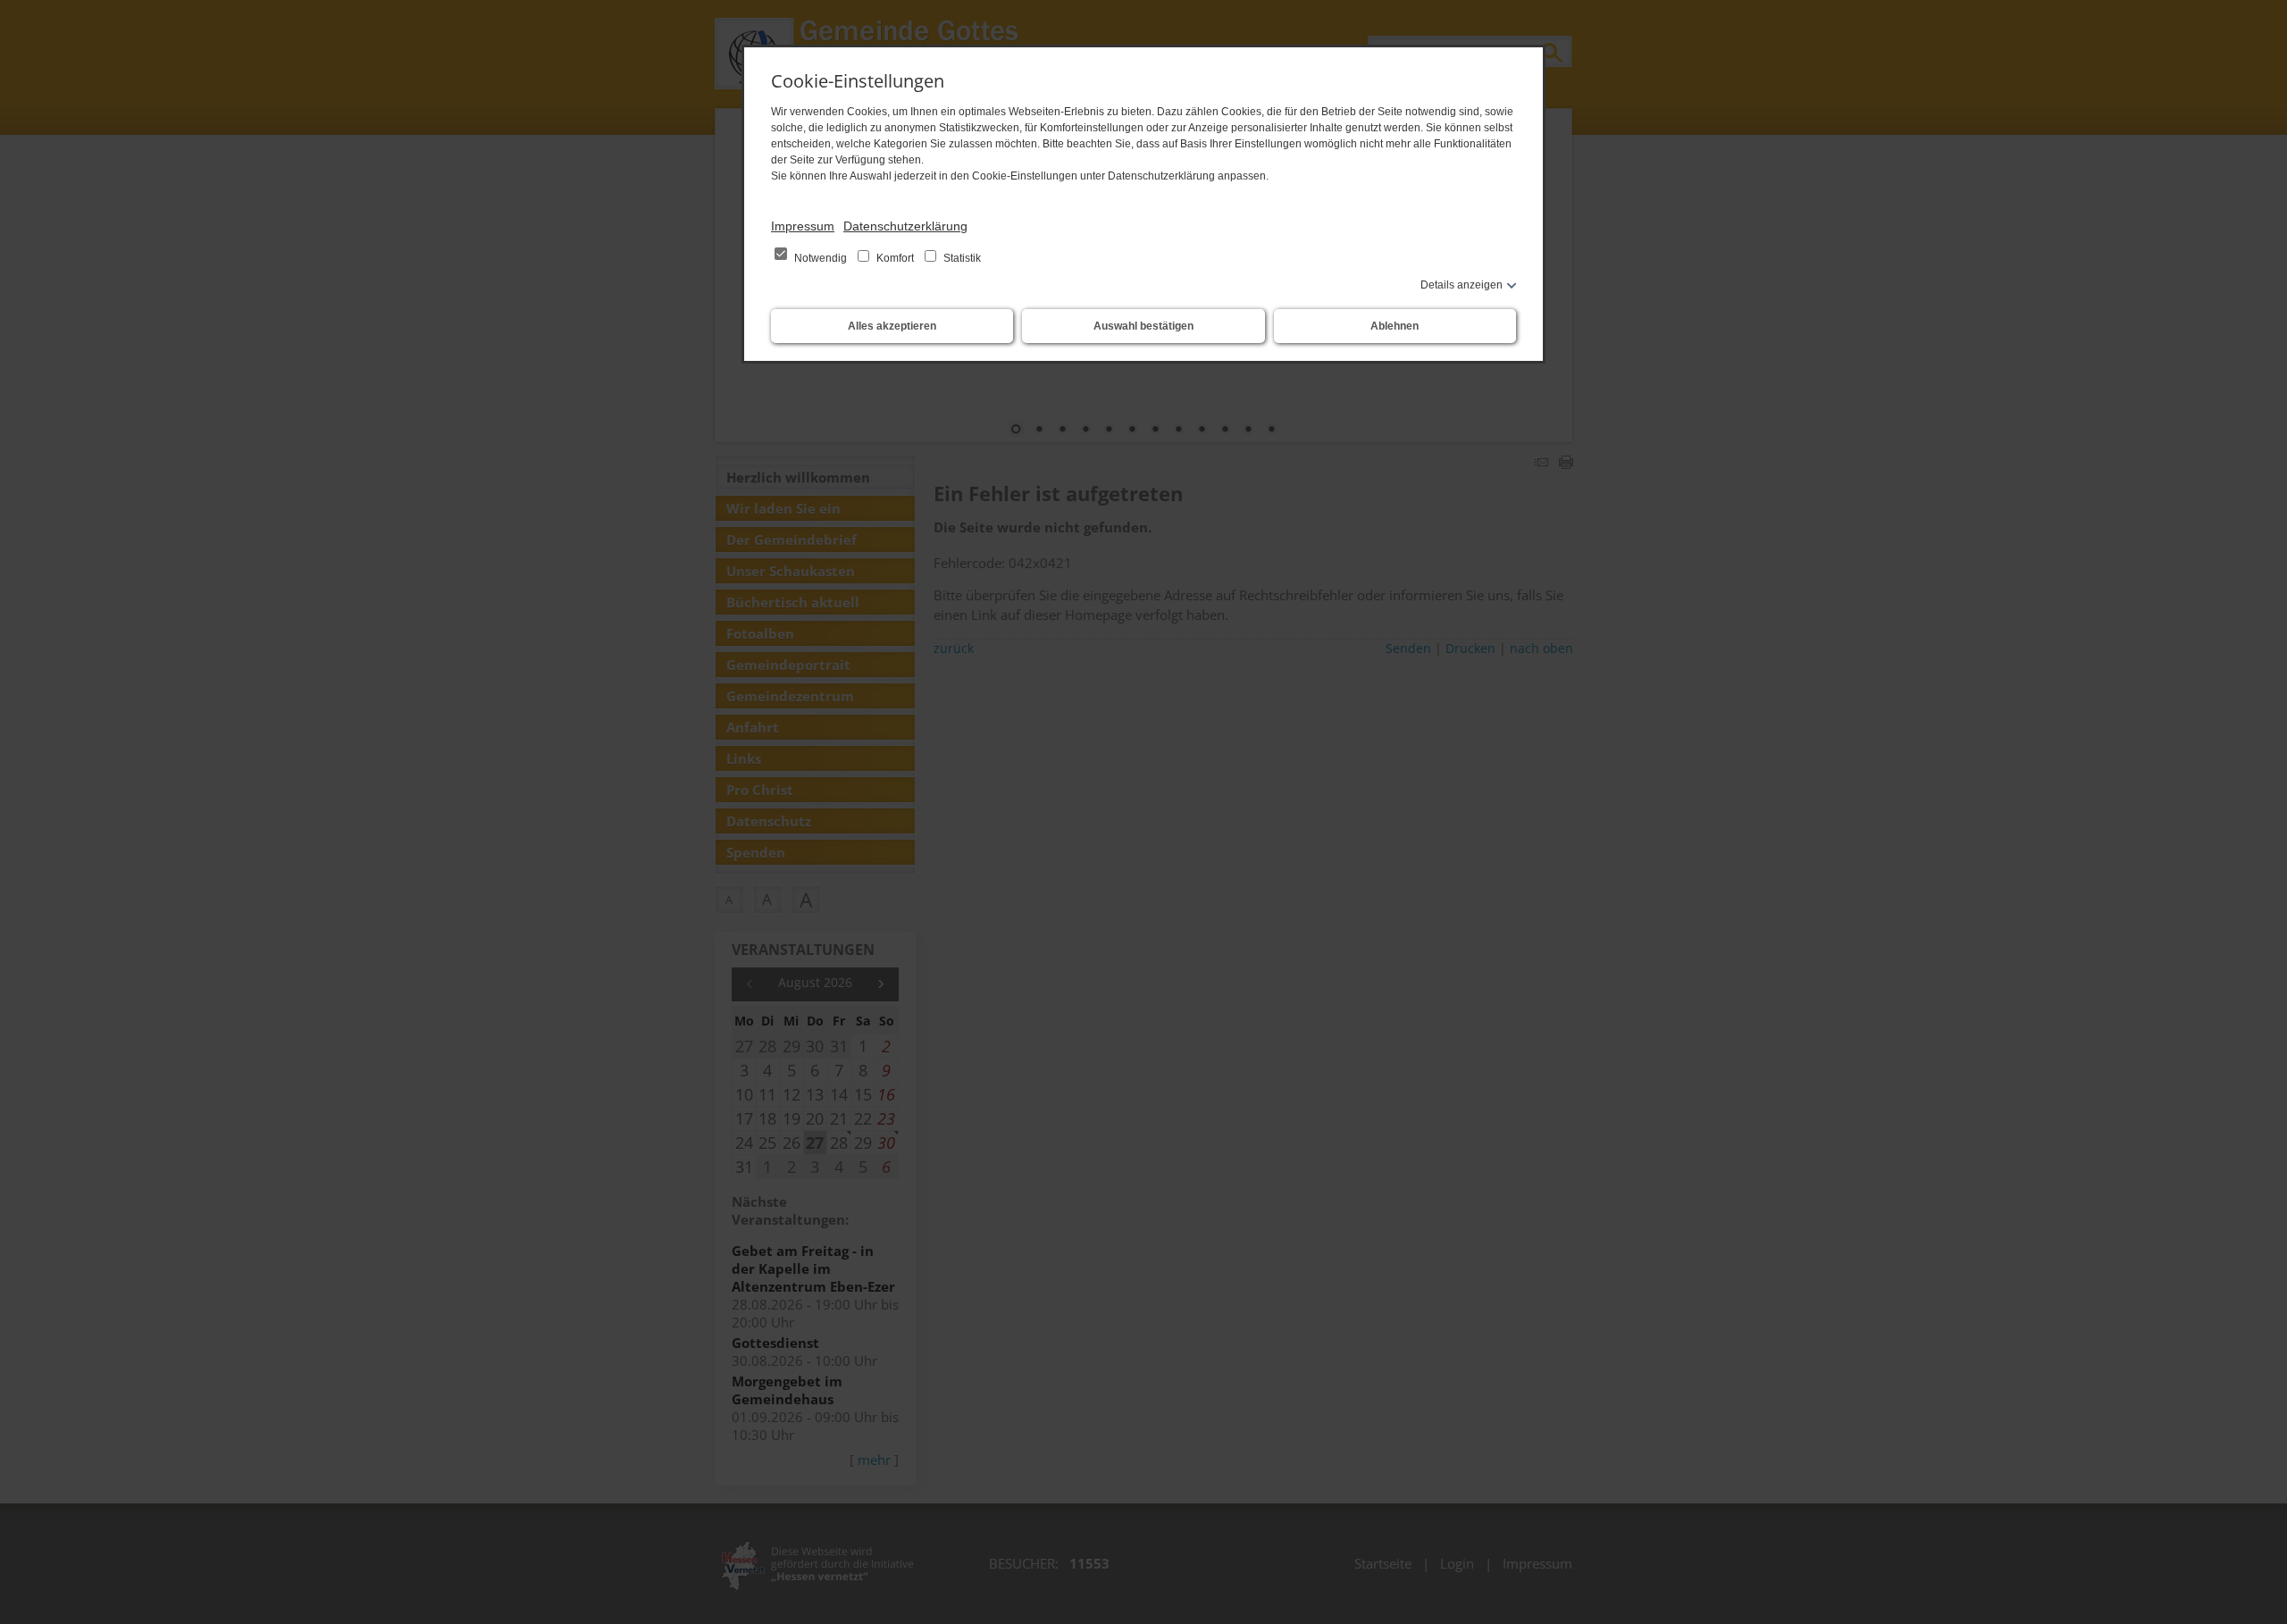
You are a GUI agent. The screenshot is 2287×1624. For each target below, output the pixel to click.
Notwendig (821, 258)
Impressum (803, 226)
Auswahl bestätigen (1143, 326)
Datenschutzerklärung (905, 226)
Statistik (961, 258)
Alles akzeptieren (892, 326)
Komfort (895, 258)
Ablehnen (1395, 326)
